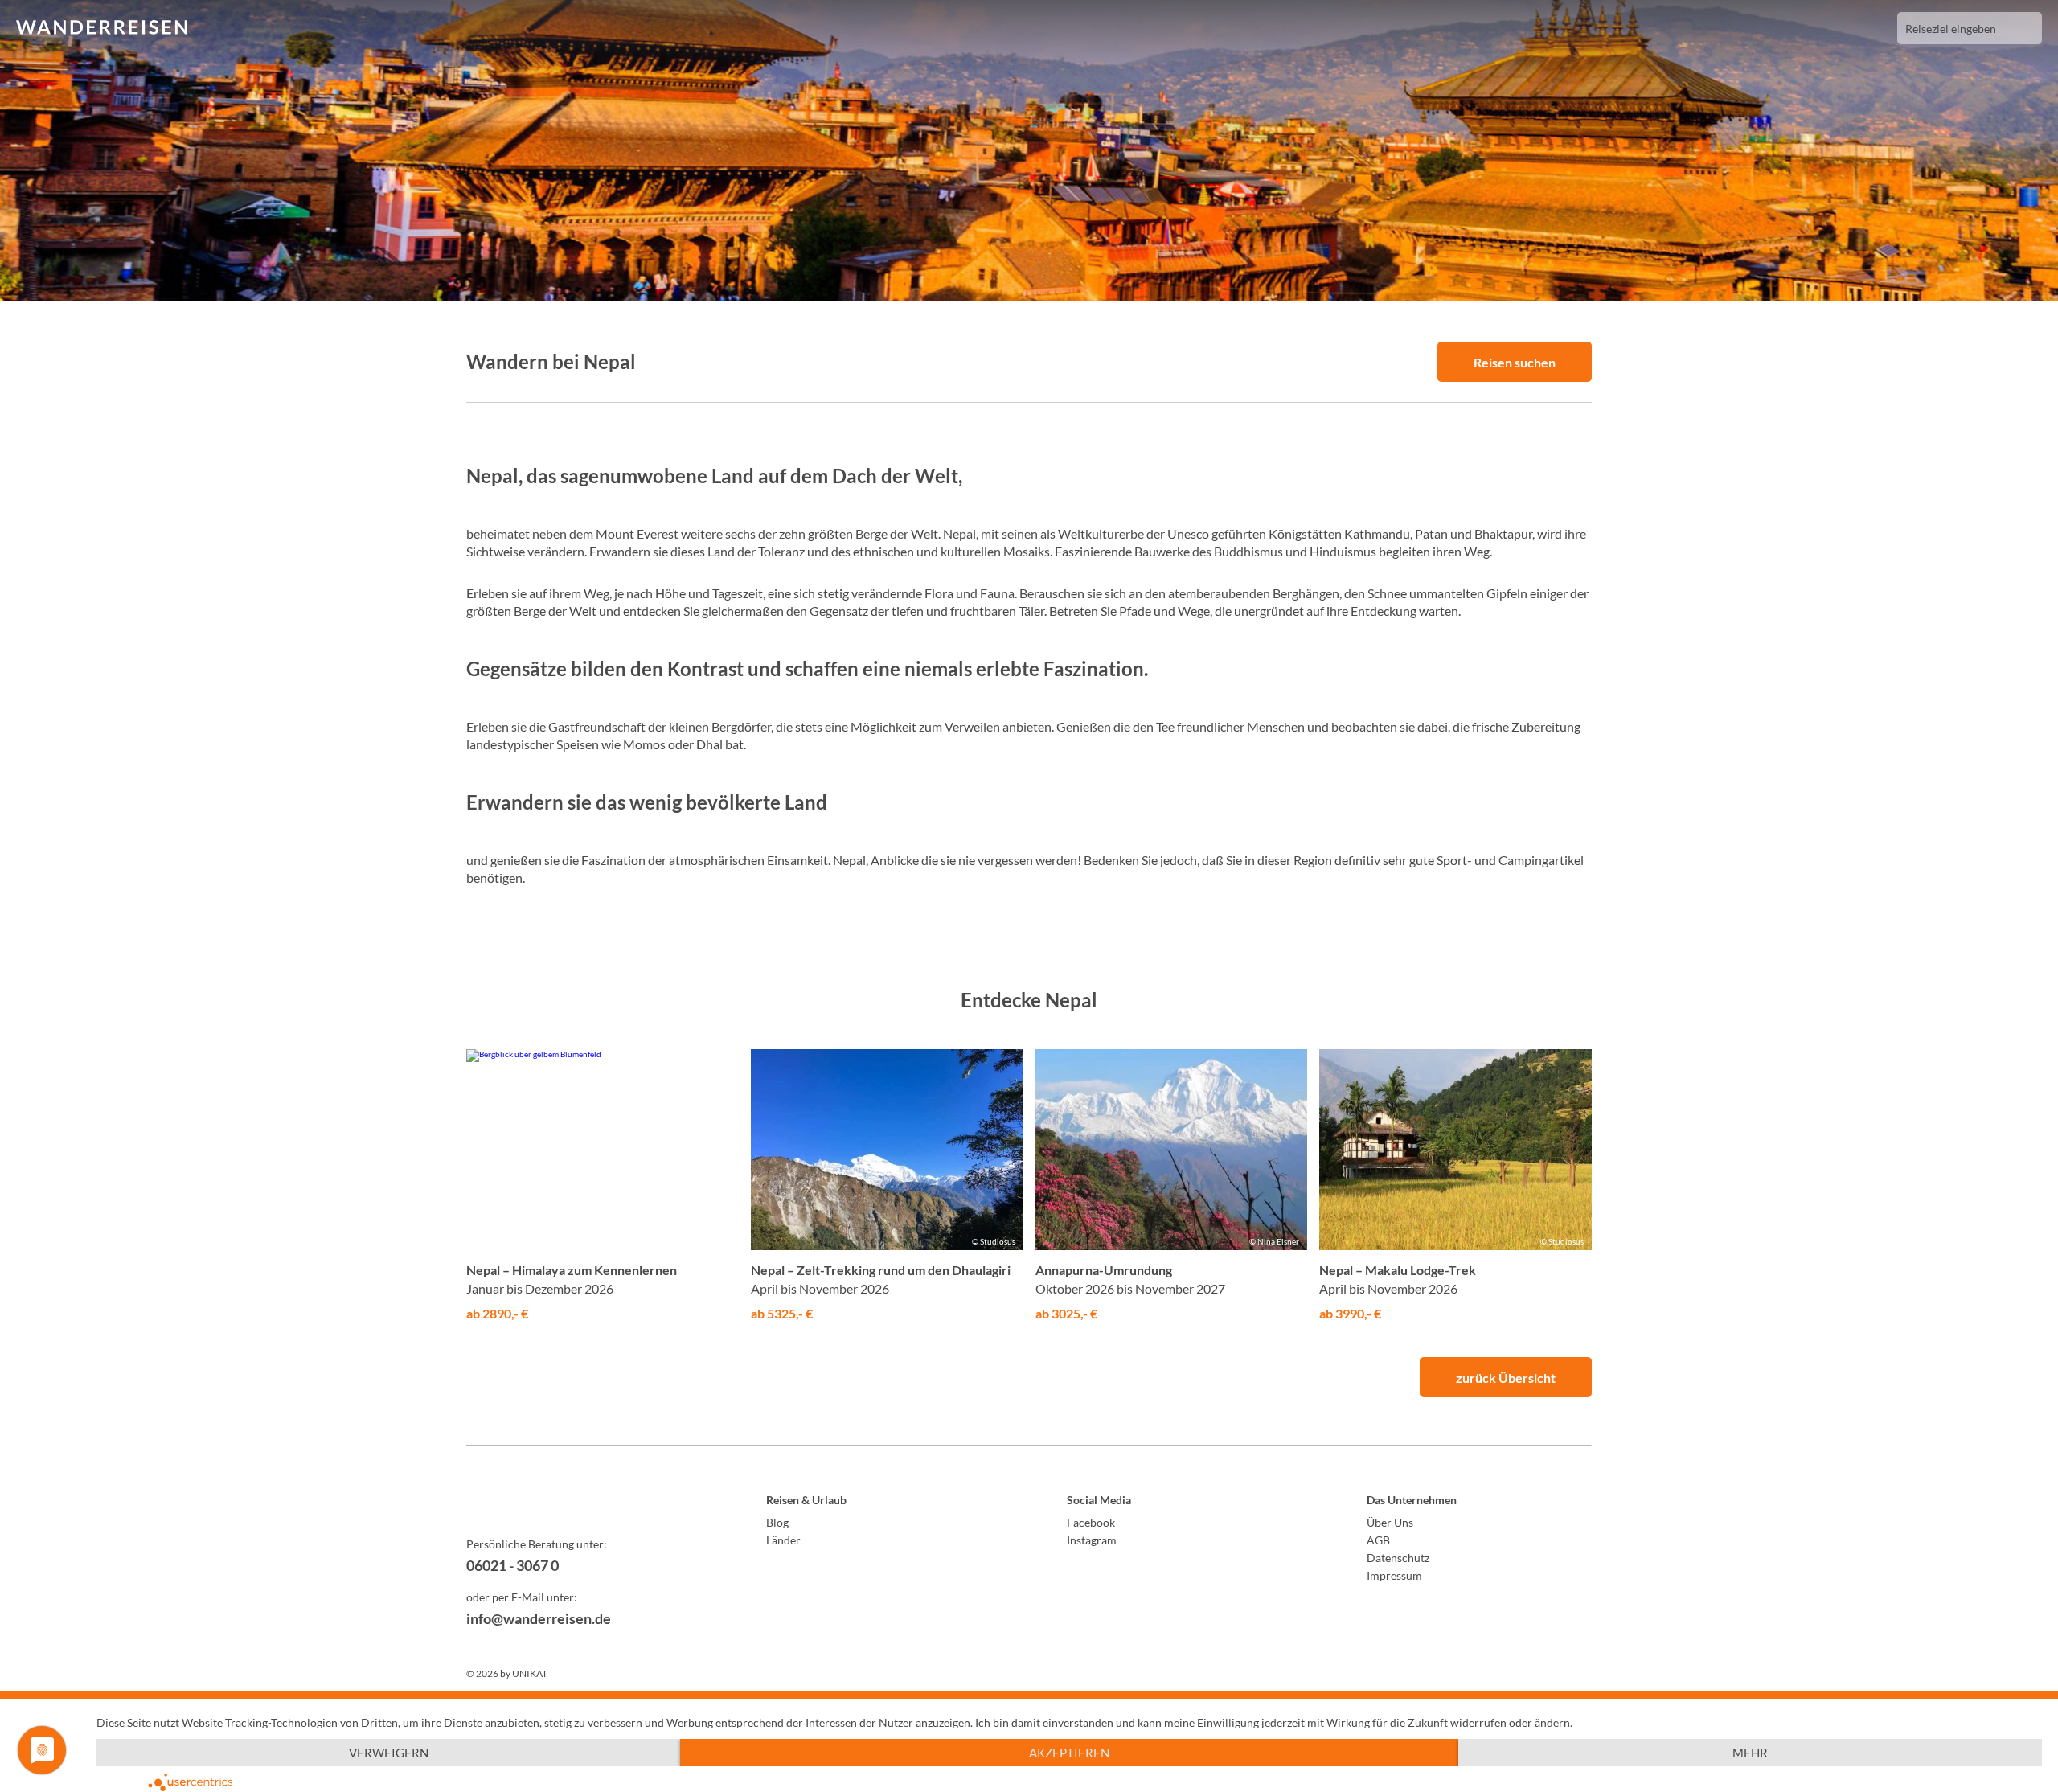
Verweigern (389, 1753)
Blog (777, 1522)
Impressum (1394, 1575)
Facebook (1091, 1522)
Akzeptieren (1069, 1753)
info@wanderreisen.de (539, 1618)
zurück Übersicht (1506, 1378)
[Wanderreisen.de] (102, 28)
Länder (783, 1540)
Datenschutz (1398, 1558)
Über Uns (1390, 1522)
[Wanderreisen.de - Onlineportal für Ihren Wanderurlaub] (579, 1503)
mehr (1750, 1753)
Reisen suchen (1515, 362)
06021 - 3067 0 (512, 1565)
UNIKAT (530, 1673)
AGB (1378, 1540)
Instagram (1092, 1540)
